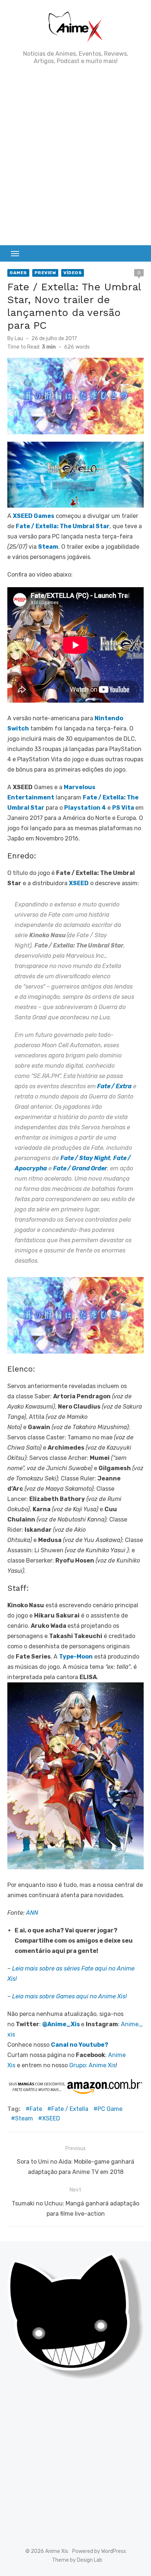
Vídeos (73, 273)
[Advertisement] (75, 155)
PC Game (110, 2109)
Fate (36, 2109)
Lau (19, 338)
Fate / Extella (70, 2109)
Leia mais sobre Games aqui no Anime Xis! (69, 1996)
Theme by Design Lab (77, 2560)
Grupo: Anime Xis (93, 2065)
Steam (24, 2118)
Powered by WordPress (99, 2551)
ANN (32, 1913)
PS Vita (123, 808)
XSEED (51, 2118)
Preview (45, 273)
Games (18, 273)
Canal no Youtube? (80, 2045)
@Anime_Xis (61, 2024)
